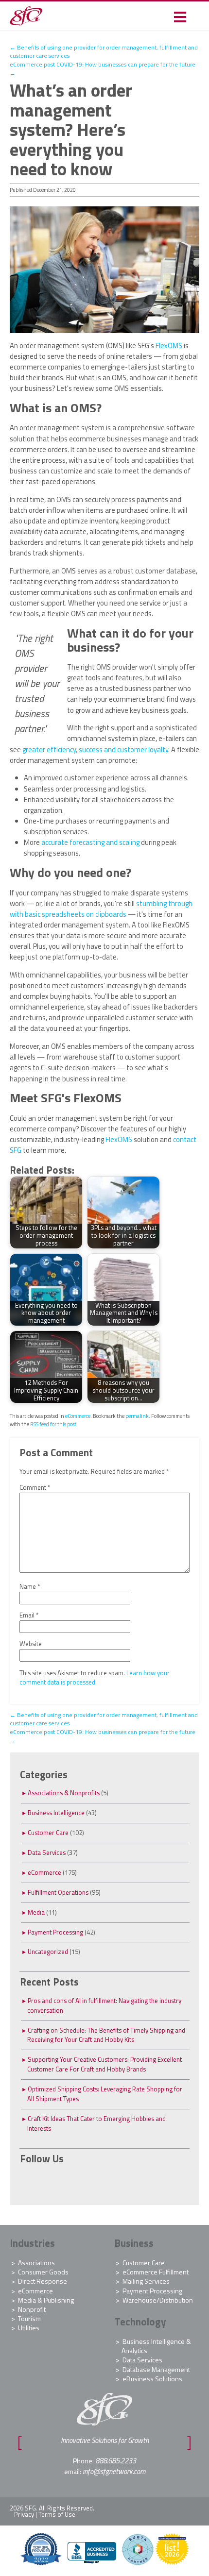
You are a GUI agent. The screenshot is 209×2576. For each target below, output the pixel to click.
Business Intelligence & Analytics (156, 2346)
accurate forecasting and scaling (90, 842)
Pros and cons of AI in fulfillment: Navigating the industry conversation (104, 2005)
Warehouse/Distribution (158, 2300)
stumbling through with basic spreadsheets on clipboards (101, 909)
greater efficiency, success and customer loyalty (95, 749)
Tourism (29, 2318)
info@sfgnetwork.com (114, 2471)
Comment (35, 1488)
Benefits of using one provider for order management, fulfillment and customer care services (104, 52)
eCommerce (78, 1416)
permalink (137, 1416)
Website (31, 1644)
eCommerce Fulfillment (156, 2272)
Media (36, 1912)
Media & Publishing (46, 2300)
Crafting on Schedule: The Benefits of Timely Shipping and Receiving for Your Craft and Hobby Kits (106, 2035)
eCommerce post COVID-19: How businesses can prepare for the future (103, 69)
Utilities (29, 2328)
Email (29, 1615)
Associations (36, 2263)
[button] (180, 16)
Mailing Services (146, 2281)
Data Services (47, 1852)
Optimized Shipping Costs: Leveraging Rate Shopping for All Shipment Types (105, 2094)
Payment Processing (55, 1932)
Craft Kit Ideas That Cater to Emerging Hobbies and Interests (96, 2123)
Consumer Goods (43, 2272)
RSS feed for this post (53, 1424)
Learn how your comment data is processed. (95, 1678)
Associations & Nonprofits (64, 1793)
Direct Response (43, 2281)
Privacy (24, 2514)
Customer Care (48, 1833)
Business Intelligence (56, 1813)
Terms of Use (57, 2514)
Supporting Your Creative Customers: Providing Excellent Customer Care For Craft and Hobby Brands (104, 2064)
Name (30, 1587)
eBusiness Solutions (152, 2379)
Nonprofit (32, 2309)
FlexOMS (169, 345)
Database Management (156, 2369)
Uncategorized (48, 1952)
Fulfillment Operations (58, 1892)
